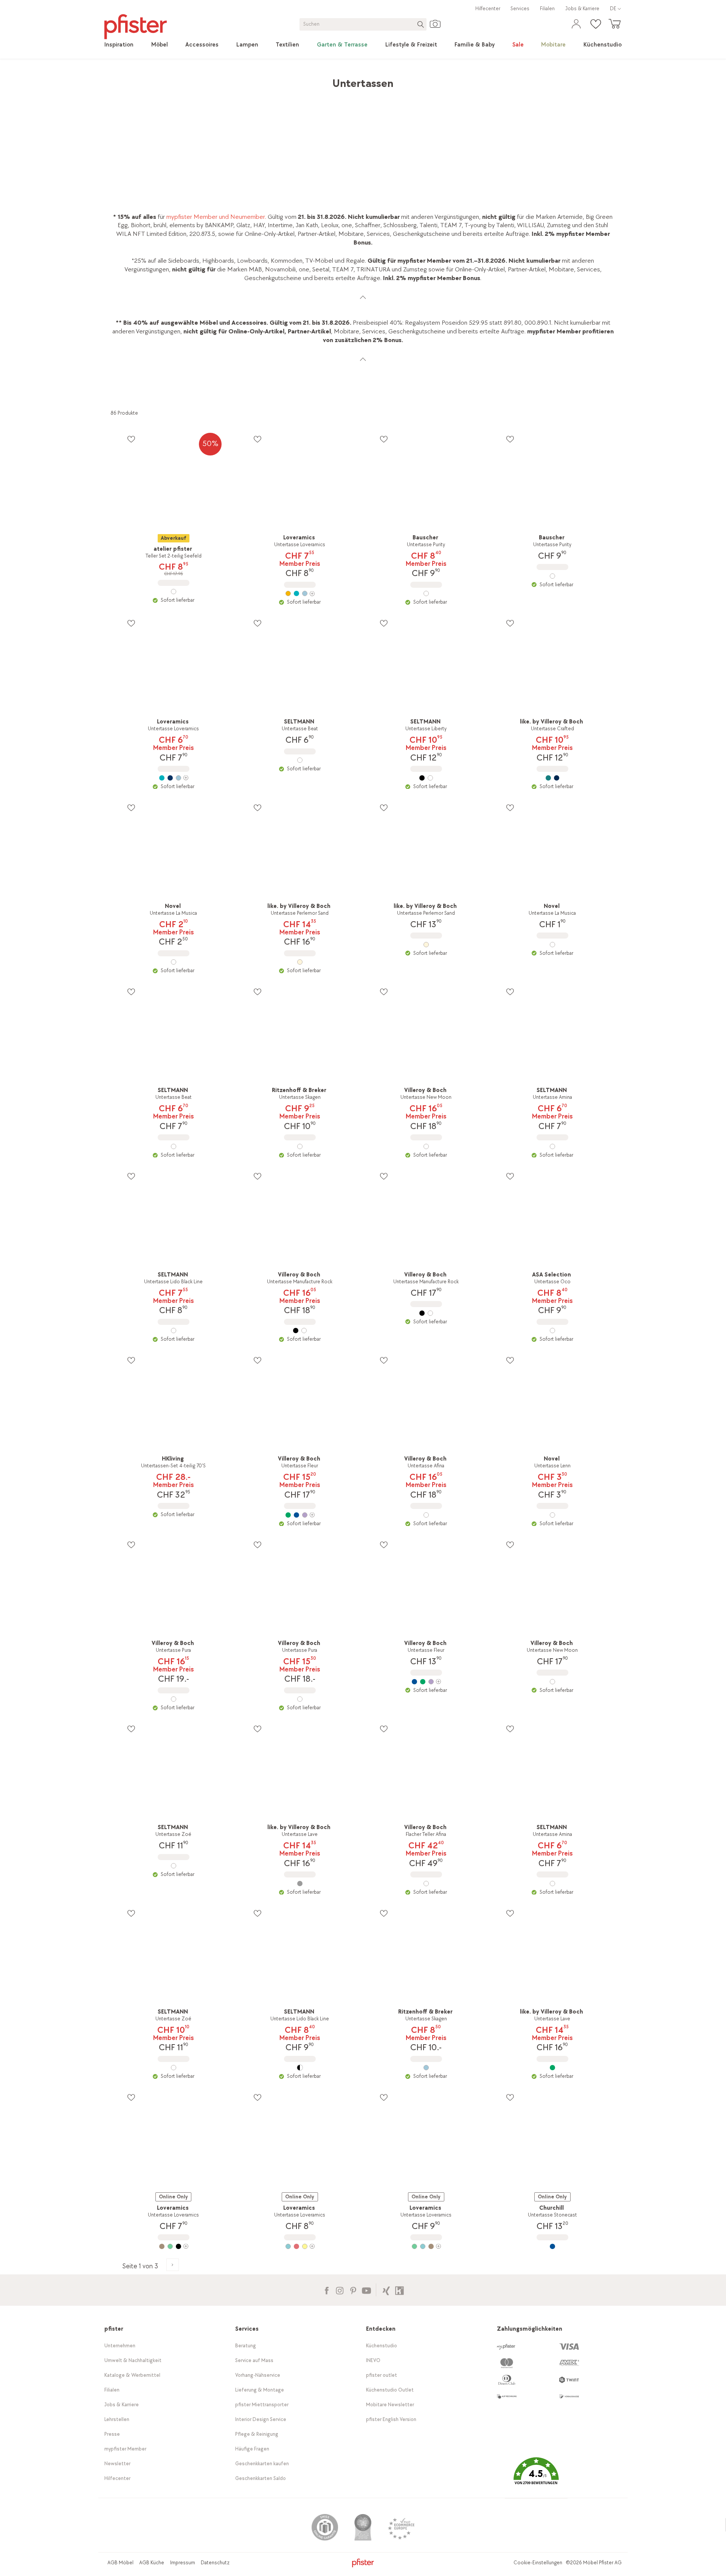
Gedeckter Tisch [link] (225, 80)
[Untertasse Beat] (300, 760)
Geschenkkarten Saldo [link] (261, 2478)
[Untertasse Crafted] (552, 778)
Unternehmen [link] (120, 2346)
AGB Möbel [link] (120, 2563)
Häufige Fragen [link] (252, 2449)
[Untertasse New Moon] (426, 1146)
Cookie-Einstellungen (538, 2563)
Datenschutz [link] (215, 2563)
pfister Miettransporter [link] (262, 2405)
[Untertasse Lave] (300, 1884)
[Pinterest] (353, 2290)
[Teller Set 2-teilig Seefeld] (174, 592)
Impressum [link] (183, 2563)
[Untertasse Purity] (426, 593)
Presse (112, 2434)
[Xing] (386, 2290)
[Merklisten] (131, 439)
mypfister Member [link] (125, 2449)
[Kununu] (399, 2290)
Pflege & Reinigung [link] (257, 2434)
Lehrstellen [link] (117, 2419)
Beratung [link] (246, 2346)
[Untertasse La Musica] (174, 962)
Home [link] (118, 80)
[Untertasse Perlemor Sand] (300, 962)
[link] (119, 45)
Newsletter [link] (117, 2464)
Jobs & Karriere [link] (582, 9)
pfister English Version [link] (391, 2419)
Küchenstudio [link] (382, 2346)
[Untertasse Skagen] (300, 1146)
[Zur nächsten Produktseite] (173, 2265)
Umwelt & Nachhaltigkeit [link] (133, 2360)
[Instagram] (340, 2290)
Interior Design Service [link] (261, 2419)
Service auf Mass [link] (254, 2360)
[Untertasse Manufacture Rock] (300, 1331)
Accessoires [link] (180, 80)
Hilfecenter (488, 9)
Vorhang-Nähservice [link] (258, 2375)
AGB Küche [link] (152, 2563)
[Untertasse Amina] (552, 1146)
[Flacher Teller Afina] (426, 1884)
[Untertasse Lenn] (552, 1515)
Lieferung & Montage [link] (260, 2390)
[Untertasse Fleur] (300, 1515)
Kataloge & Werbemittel (132, 2375)
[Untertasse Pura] (174, 1699)
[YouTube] (366, 2290)
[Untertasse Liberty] (426, 778)
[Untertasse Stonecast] (552, 2246)
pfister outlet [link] (382, 2375)
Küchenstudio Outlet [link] (390, 2390)
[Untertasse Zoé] (174, 1866)
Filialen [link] (547, 9)
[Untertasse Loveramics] (300, 593)
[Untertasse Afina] (426, 1515)
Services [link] (520, 9)
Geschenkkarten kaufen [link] (262, 2464)
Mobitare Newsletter (390, 2405)
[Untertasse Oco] (552, 1331)
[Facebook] (327, 2290)
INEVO (373, 2360)
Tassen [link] (262, 80)
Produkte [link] (145, 80)
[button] (536, 2477)
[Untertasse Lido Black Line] (174, 1331)
